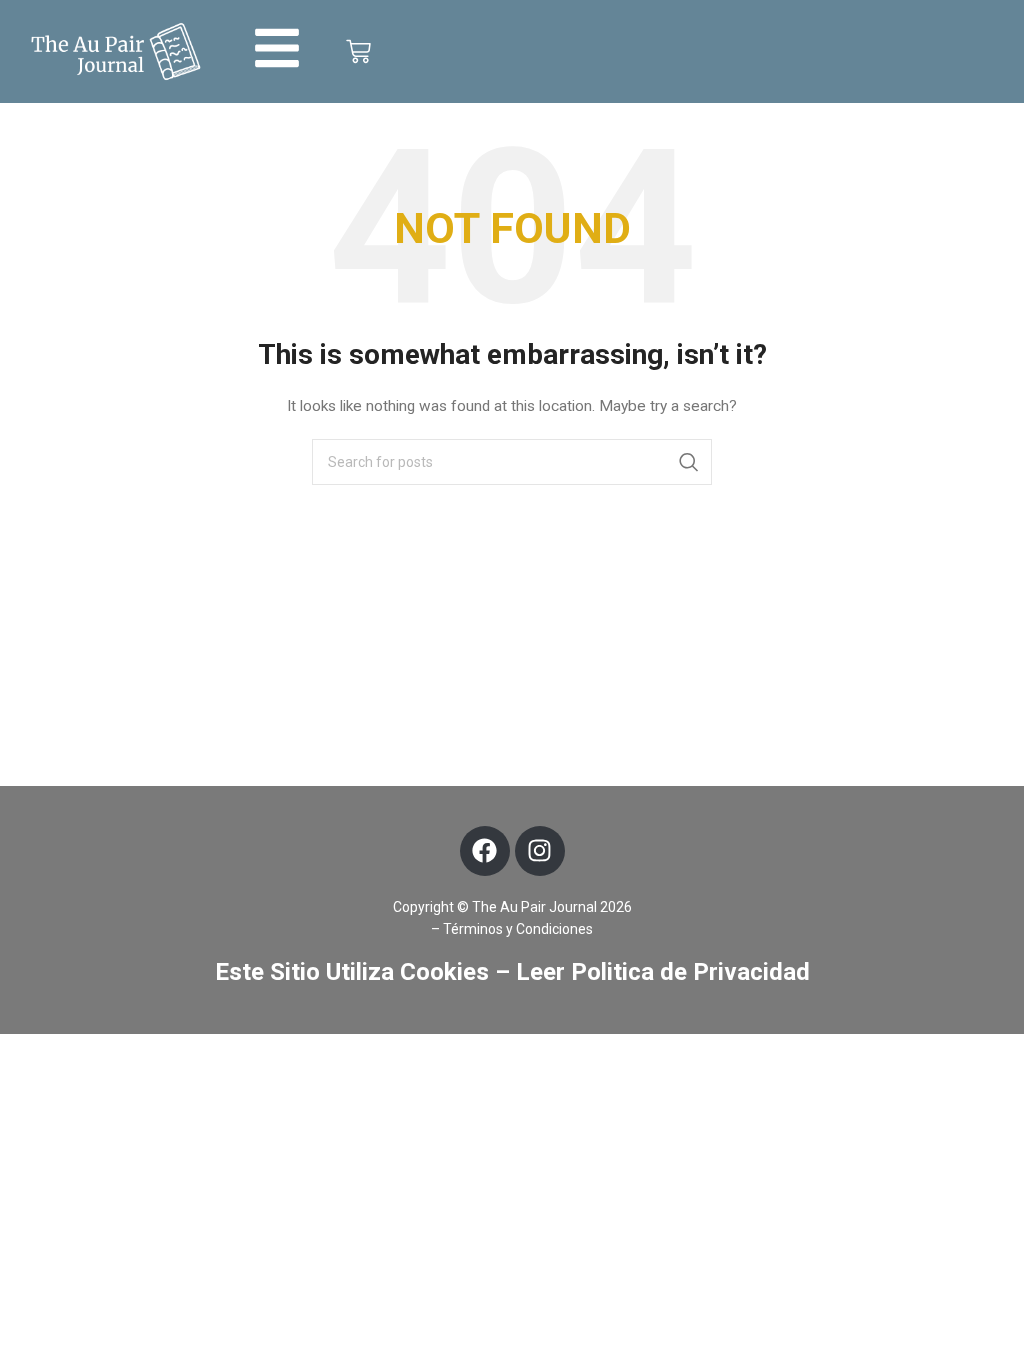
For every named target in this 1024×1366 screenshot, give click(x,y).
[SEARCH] (689, 462)
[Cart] (358, 51)
